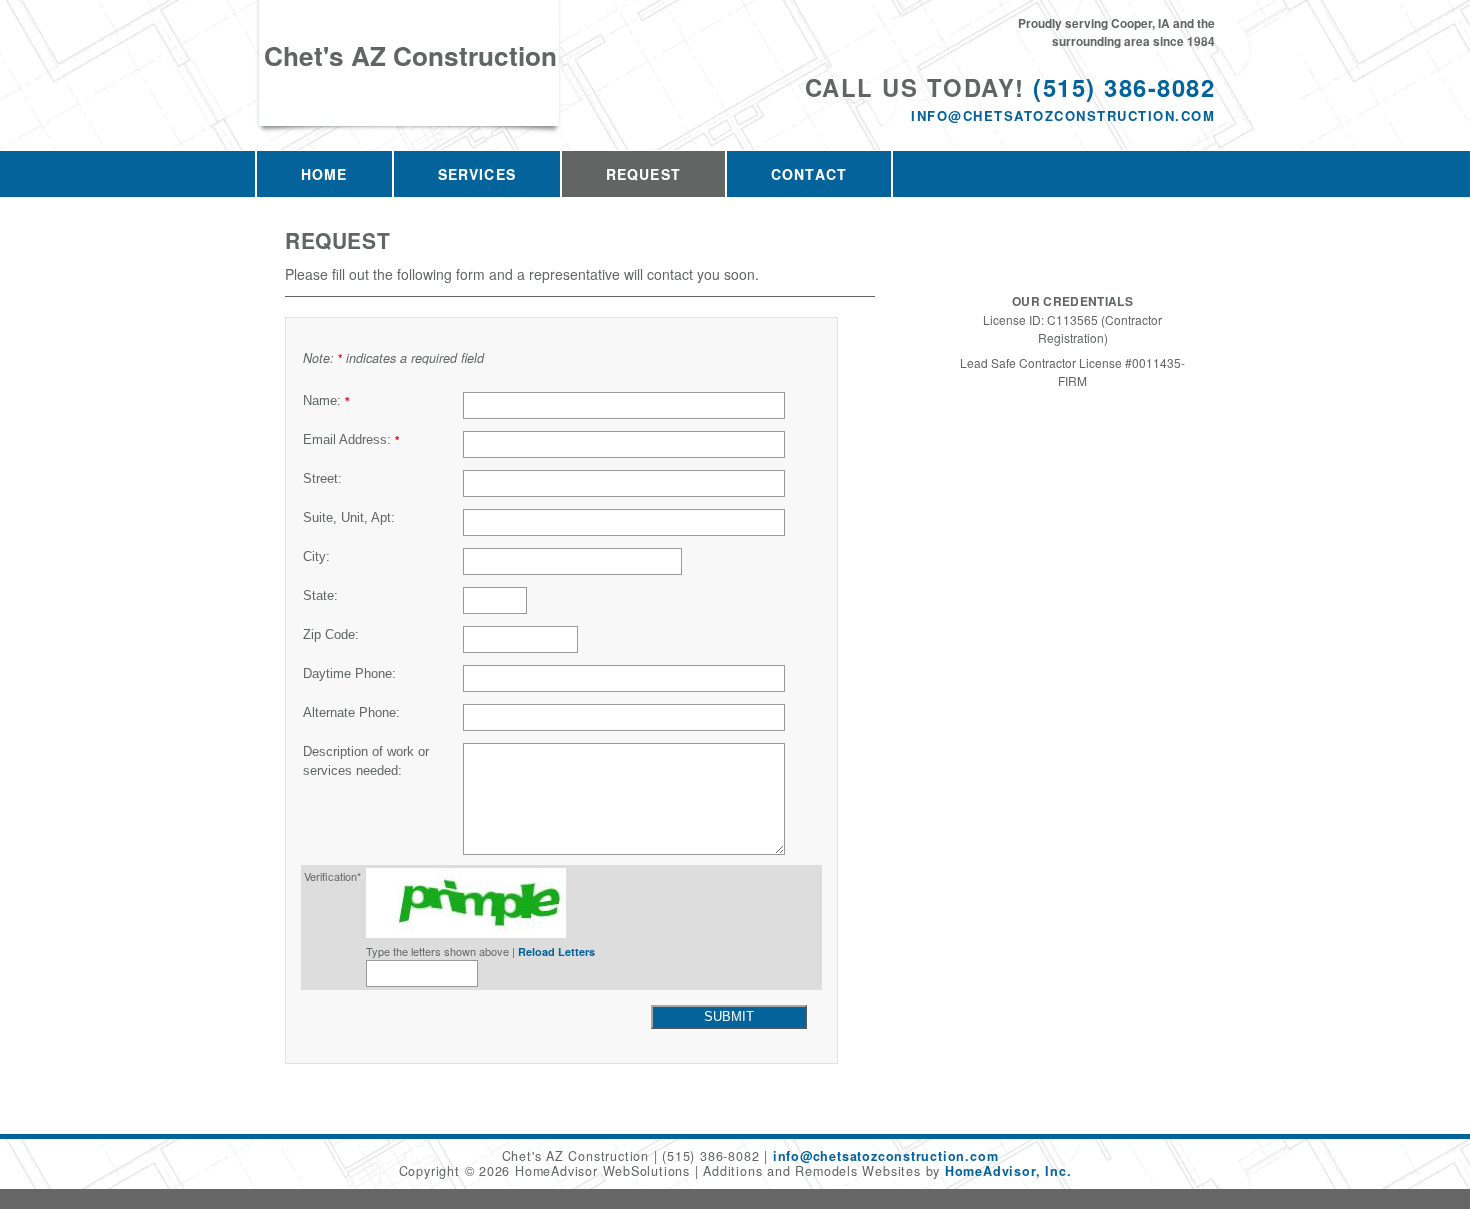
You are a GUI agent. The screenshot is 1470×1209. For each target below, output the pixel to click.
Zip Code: (331, 635)
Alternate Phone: (351, 713)
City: (316, 557)
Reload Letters (556, 951)
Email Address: (351, 440)
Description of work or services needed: (366, 761)
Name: (326, 401)
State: (320, 596)
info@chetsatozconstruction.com (1063, 115)
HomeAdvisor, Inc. (1008, 1171)
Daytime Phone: (349, 674)
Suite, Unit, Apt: (349, 518)
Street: (322, 479)
